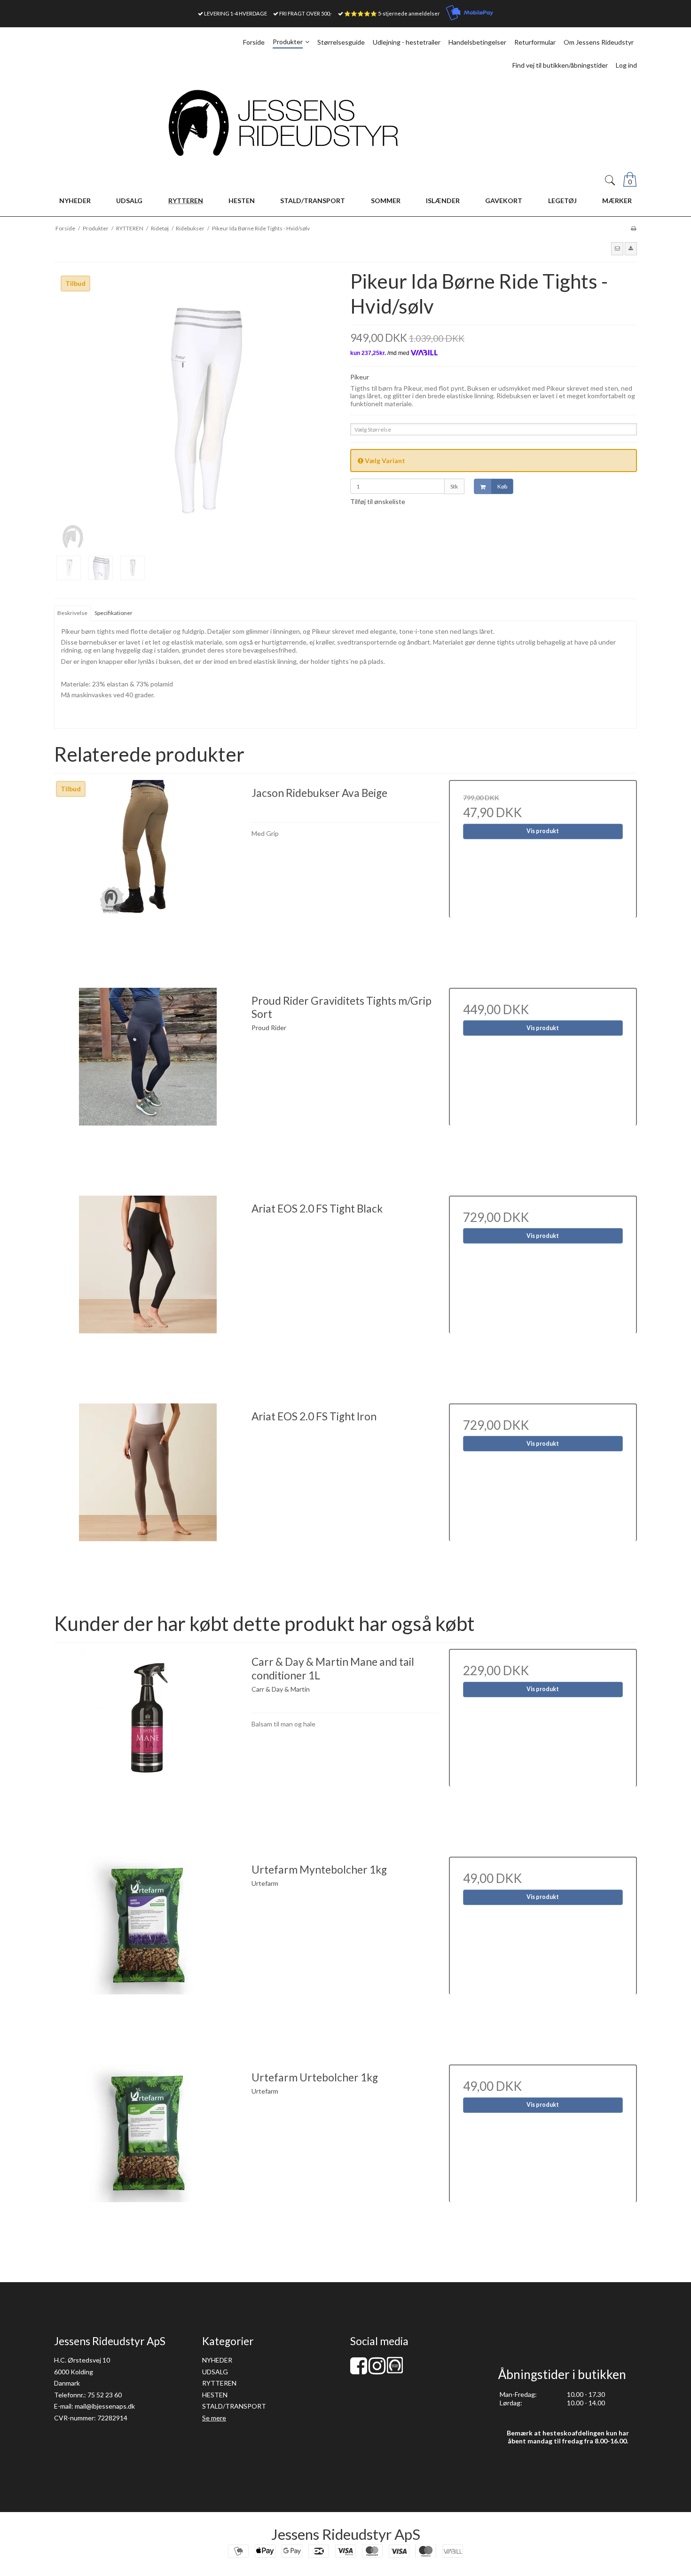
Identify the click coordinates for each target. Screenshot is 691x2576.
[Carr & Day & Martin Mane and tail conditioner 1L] (148, 1743)
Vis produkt (543, 831)
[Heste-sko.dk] (395, 2371)
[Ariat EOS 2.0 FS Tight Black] (148, 1290)
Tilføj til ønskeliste (378, 501)
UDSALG (215, 2372)
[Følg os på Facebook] (359, 2370)
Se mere (214, 2418)
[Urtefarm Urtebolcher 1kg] (148, 2158)
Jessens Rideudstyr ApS (346, 2534)
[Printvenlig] (633, 228)
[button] (617, 249)
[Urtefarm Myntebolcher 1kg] (148, 1951)
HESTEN (215, 2395)
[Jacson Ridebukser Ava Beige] (148, 874)
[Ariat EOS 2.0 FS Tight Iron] (148, 1497)
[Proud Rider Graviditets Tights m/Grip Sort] (148, 1082)
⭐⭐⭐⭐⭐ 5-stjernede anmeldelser (392, 13)
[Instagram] (377, 2370)
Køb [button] (502, 486)
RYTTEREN (219, 2383)
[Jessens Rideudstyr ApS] (345, 123)
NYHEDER (217, 2360)
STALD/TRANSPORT (234, 2406)
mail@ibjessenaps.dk (105, 2406)
